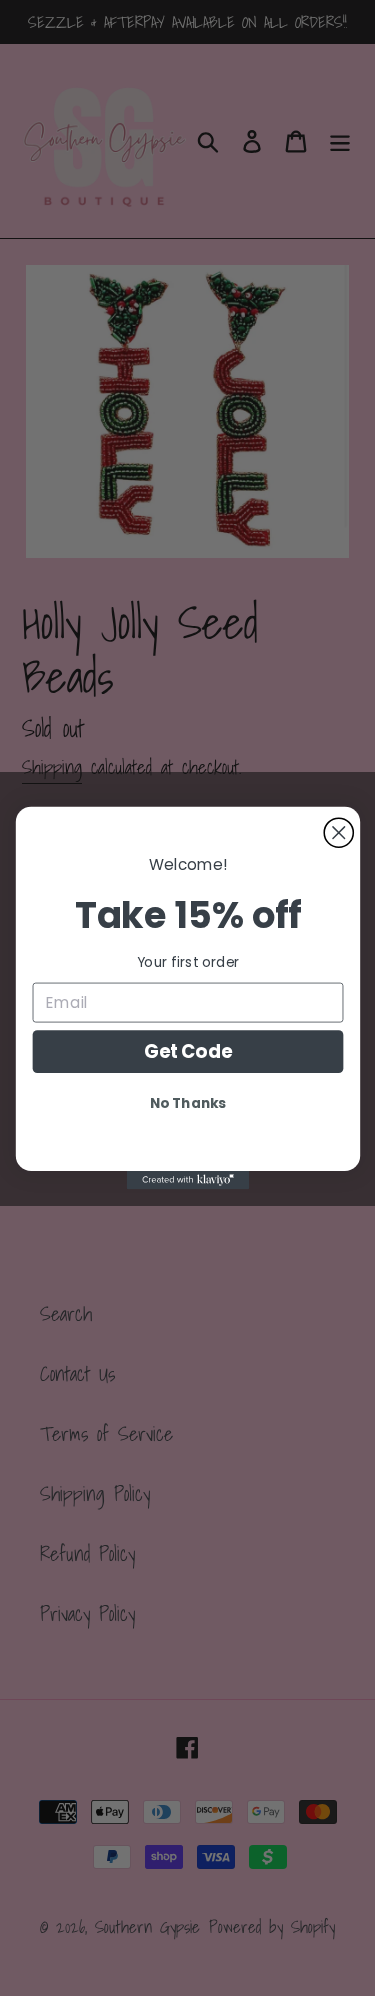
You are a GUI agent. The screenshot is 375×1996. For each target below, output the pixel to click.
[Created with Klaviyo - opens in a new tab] (187, 1180)
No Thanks (188, 1103)
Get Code (187, 1051)
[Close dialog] (338, 832)
